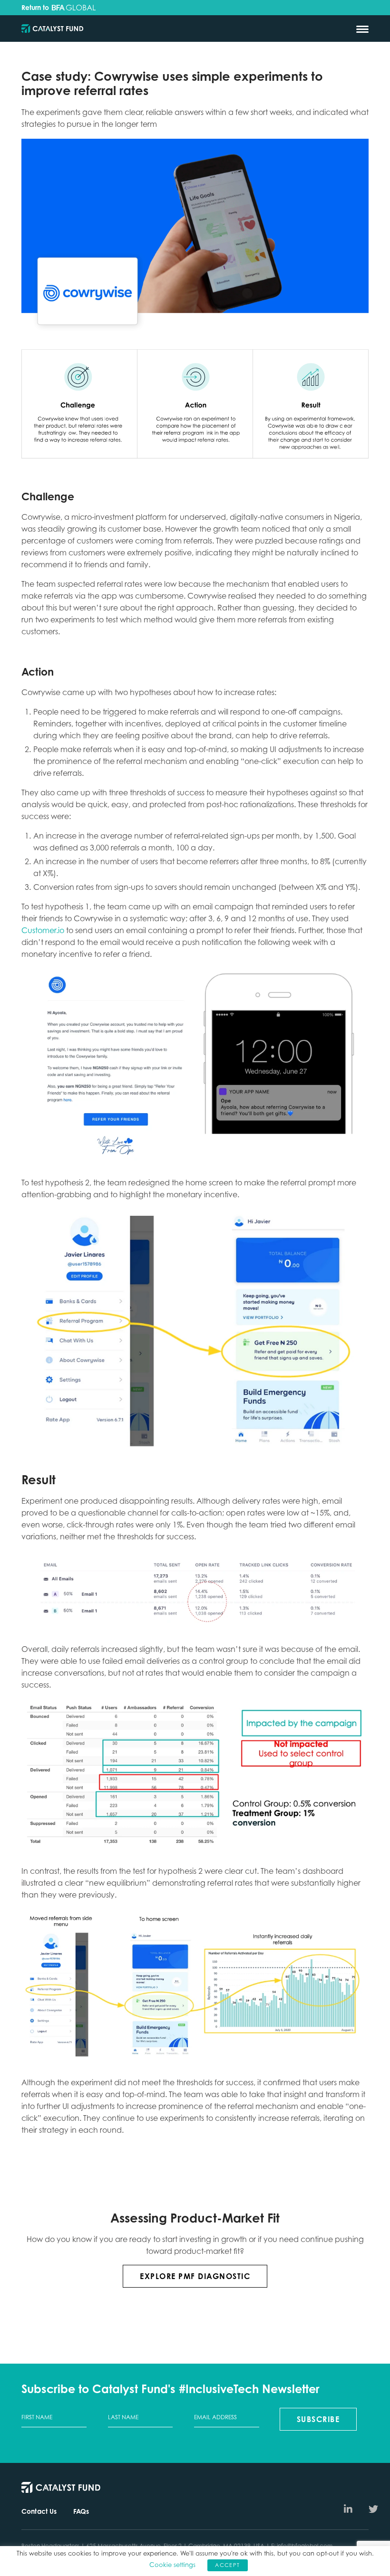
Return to (36, 8)
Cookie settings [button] (172, 2565)
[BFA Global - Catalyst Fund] (52, 29)
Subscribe (318, 2419)
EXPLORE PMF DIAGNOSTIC (195, 2276)
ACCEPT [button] (227, 2565)
